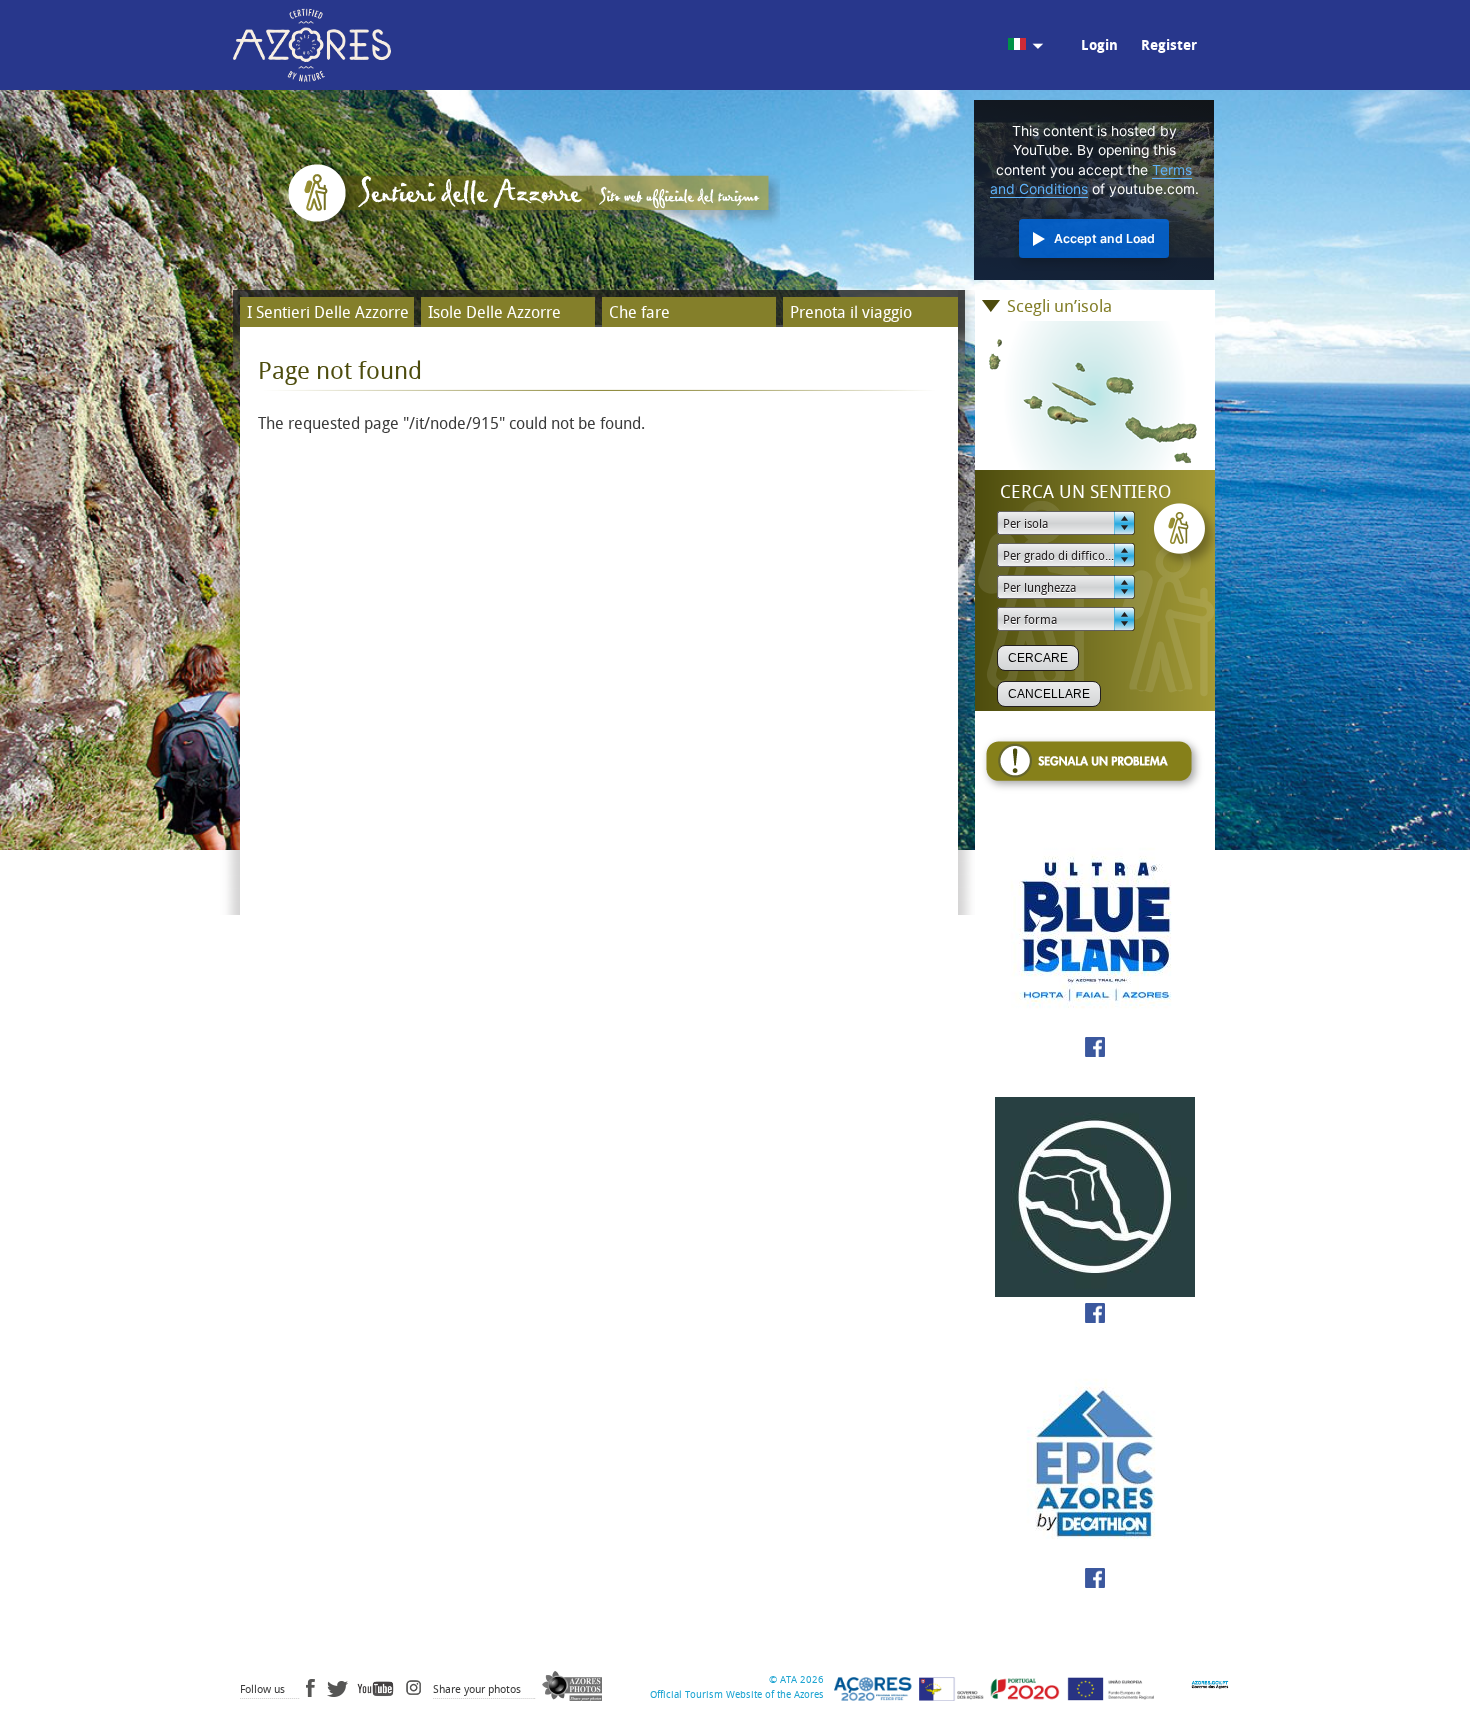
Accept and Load (1104, 238)
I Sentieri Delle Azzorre (328, 312)
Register (1169, 45)
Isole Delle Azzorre (494, 312)
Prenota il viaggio (851, 312)
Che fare (639, 312)
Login (1099, 45)
